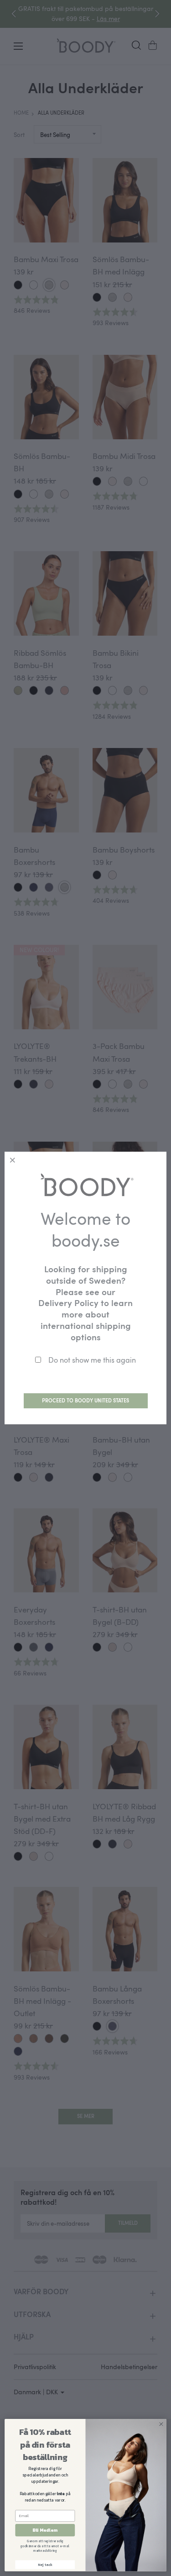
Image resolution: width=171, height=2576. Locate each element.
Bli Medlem (45, 2530)
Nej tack (45, 2565)
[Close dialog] (161, 2424)
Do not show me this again (92, 1360)
